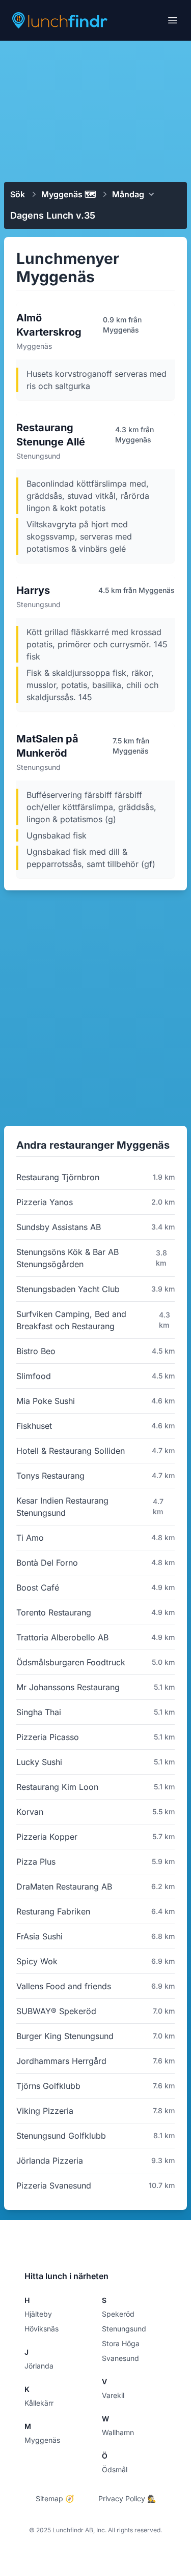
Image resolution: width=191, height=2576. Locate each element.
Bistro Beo (36, 1351)
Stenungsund (124, 2329)
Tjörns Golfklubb (48, 2086)
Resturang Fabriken (53, 1911)
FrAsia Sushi (39, 1936)
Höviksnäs (42, 2329)
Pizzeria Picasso (48, 1737)
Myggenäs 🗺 (69, 194)
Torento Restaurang (54, 1612)
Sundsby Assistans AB (59, 1227)
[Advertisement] (95, 110)
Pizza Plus (36, 1862)
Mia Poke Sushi (46, 1401)
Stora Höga (121, 2343)
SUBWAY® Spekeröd (56, 2011)
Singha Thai (39, 1712)
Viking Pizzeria (45, 2111)
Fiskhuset (34, 1426)
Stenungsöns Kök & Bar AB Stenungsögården (67, 1258)
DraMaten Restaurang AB (64, 1886)
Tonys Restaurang (50, 1476)
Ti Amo (30, 1538)
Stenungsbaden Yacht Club (68, 1289)
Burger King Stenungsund (65, 2036)
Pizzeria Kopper (47, 1837)
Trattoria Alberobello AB (62, 1637)
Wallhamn (118, 2432)
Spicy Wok (37, 1961)
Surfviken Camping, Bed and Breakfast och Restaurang (71, 1320)
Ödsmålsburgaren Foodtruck (71, 1662)
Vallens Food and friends (64, 1986)
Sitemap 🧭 (55, 2498)
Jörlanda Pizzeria (50, 2161)
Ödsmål (115, 2469)
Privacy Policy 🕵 (127, 2498)
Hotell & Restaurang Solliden (71, 1451)
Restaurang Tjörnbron (58, 1177)
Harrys (33, 590)
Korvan (30, 1812)
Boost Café (38, 1587)
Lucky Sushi (39, 1762)
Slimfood (34, 1376)
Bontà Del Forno (47, 1563)
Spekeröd (118, 2314)
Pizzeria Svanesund (54, 2185)
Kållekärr (39, 2403)
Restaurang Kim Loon (57, 1787)
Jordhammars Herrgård (61, 2061)
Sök (18, 194)
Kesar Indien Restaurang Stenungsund (62, 1507)
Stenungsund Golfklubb (61, 2136)
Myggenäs (42, 2440)
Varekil (113, 2395)
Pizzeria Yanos (45, 1202)
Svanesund (120, 2358)
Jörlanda (39, 2366)
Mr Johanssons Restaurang (68, 1687)
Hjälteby (38, 2314)
